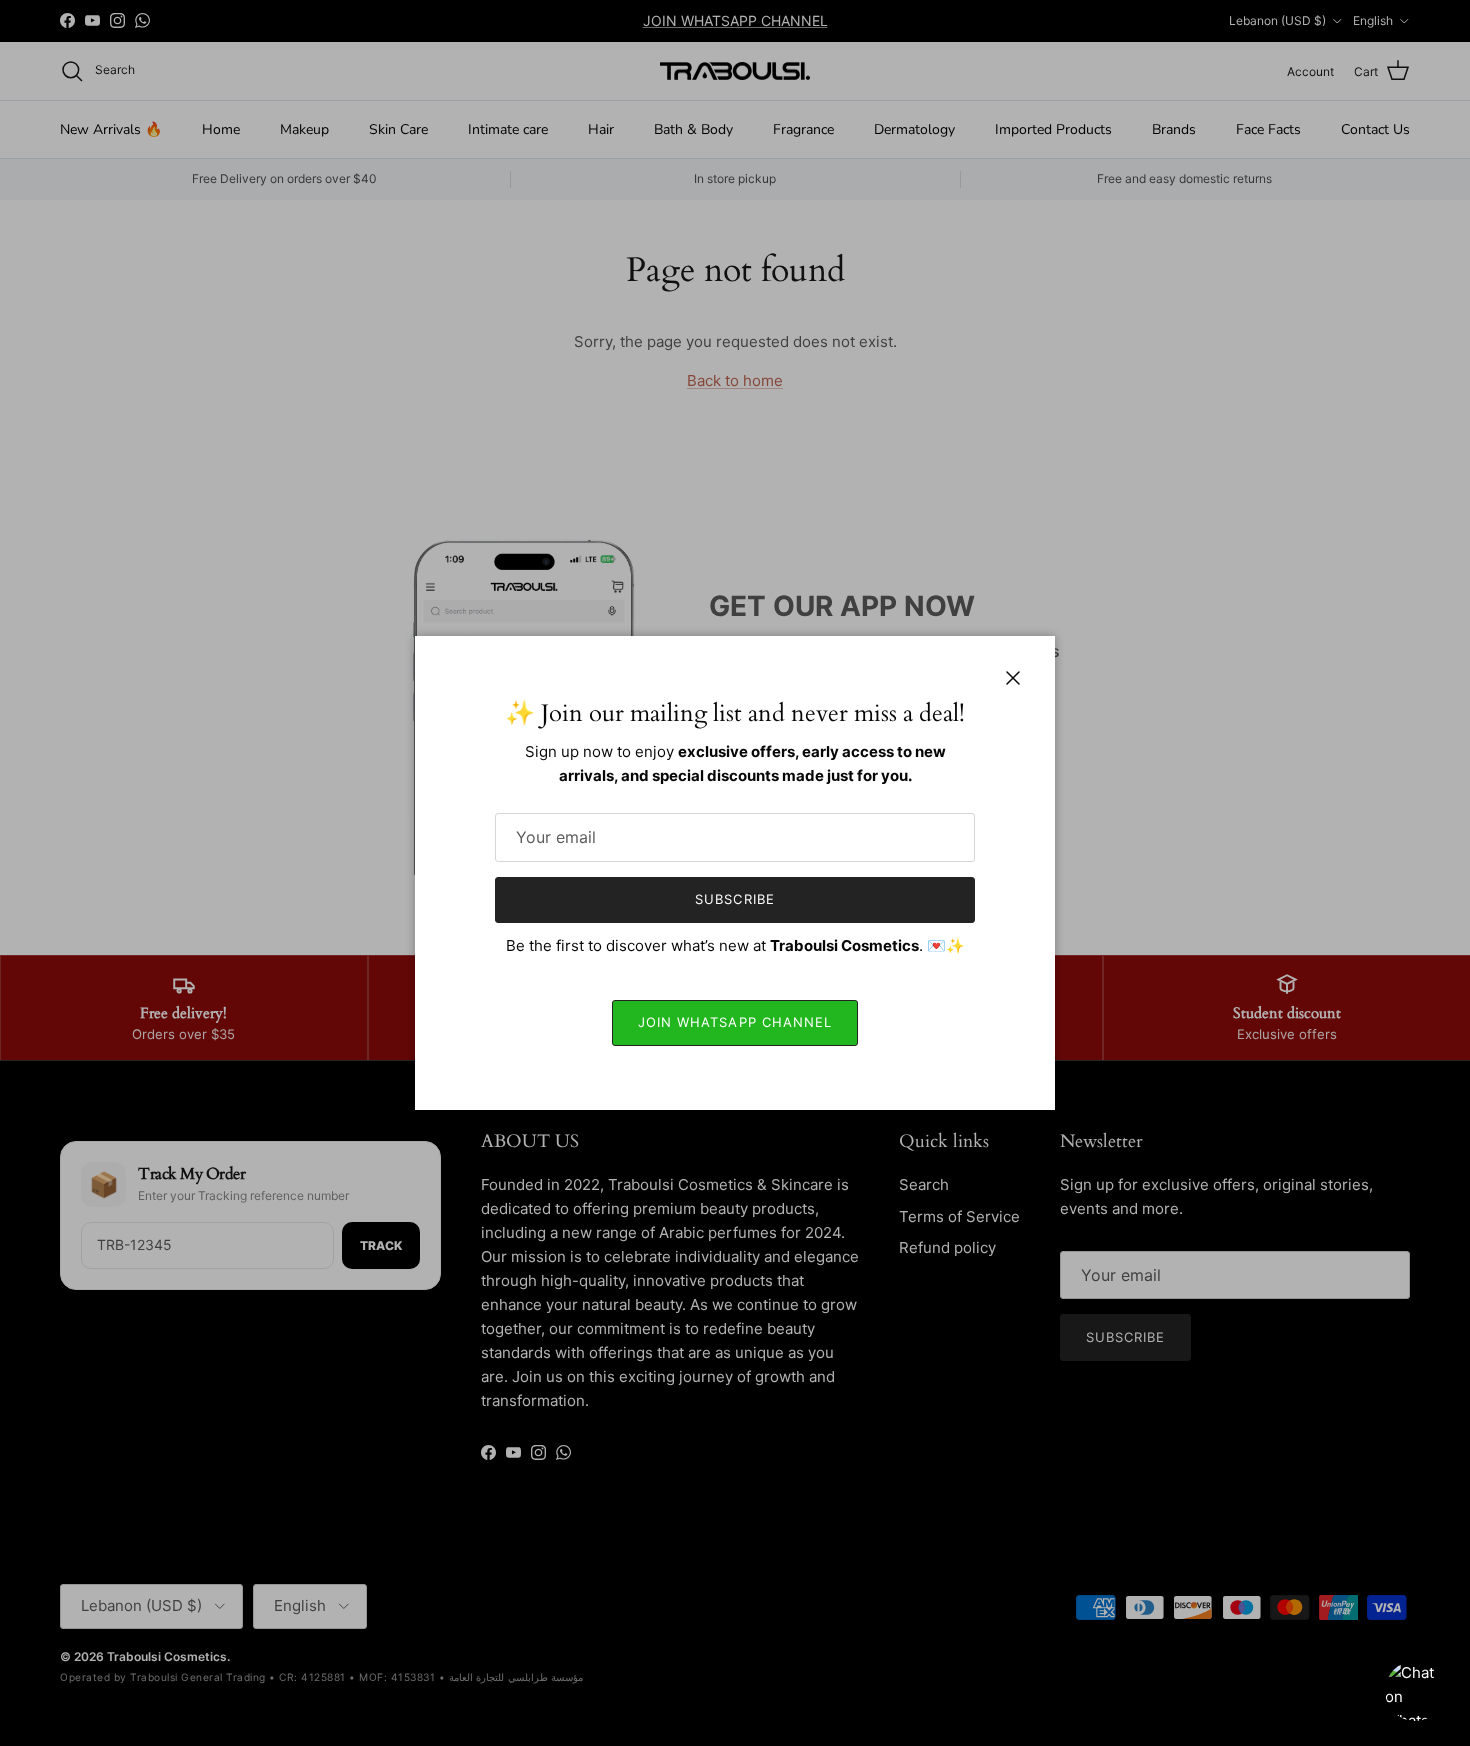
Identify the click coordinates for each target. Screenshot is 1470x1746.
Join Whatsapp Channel (735, 1022)
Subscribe (734, 899)
